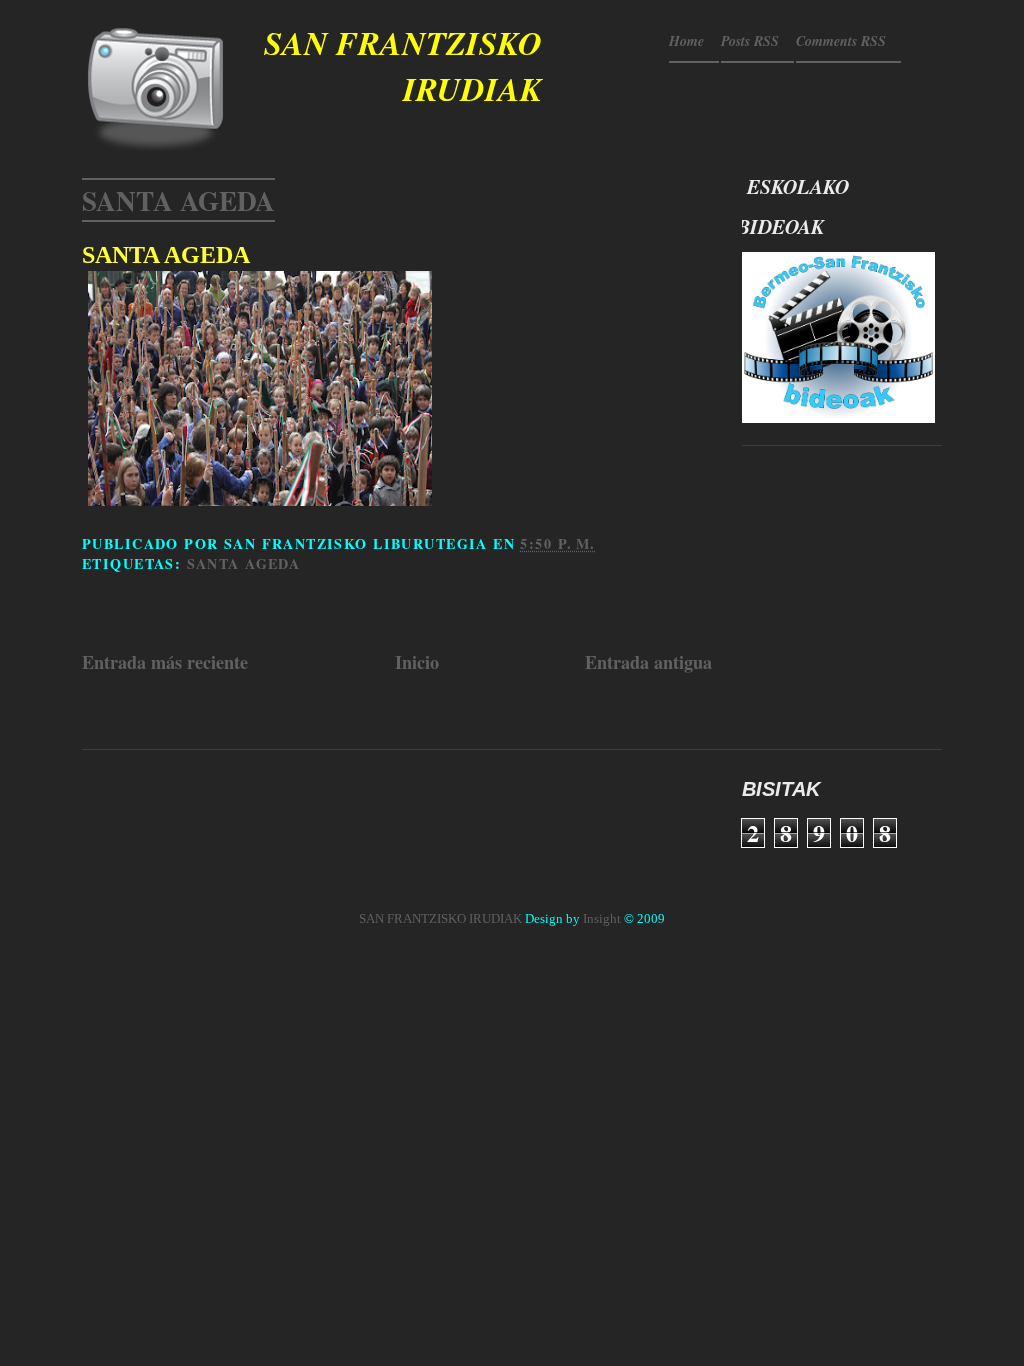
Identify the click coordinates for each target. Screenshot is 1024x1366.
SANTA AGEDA (178, 200)
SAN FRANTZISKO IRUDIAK (403, 66)
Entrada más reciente (165, 662)
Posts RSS (750, 41)
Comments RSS (841, 41)
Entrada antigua (648, 662)
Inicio (417, 662)
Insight (602, 918)
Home (686, 41)
